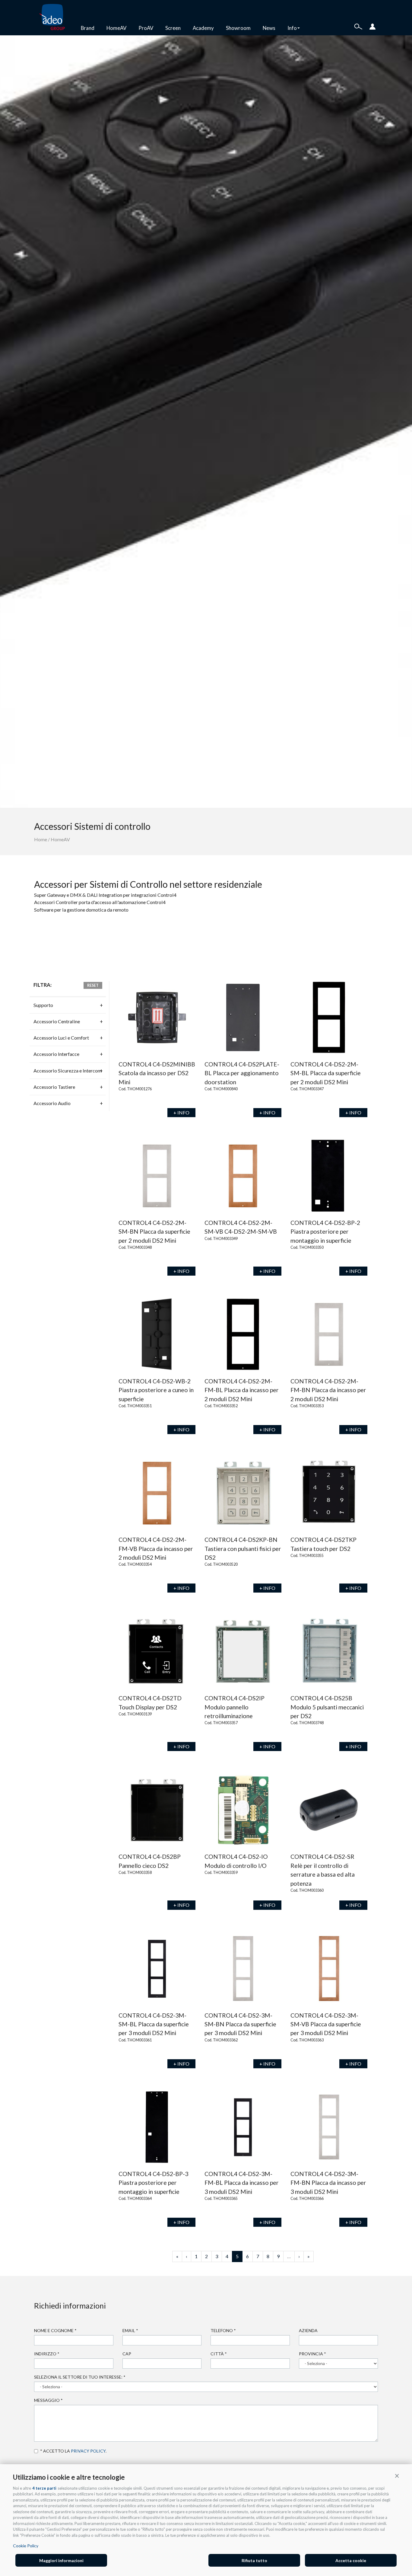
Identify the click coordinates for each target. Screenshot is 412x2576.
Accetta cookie (351, 2560)
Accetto (37, 2451)
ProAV (146, 28)
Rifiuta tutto (254, 2560)
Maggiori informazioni (61, 2560)
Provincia (312, 2354)
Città (219, 2354)
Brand (88, 28)
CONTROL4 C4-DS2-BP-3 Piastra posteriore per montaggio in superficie (153, 2183)
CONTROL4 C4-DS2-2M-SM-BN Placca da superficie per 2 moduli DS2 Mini (154, 1232)
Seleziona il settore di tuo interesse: (80, 2377)
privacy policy (88, 2451)
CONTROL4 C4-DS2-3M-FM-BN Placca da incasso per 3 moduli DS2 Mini (328, 2183)
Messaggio (48, 2400)
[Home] (54, 18)
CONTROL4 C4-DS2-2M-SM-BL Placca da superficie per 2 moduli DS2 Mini (326, 1073)
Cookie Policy (26, 2546)
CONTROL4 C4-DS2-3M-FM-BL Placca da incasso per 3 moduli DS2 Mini (242, 2183)
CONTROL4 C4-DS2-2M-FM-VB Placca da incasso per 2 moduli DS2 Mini (156, 1548)
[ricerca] (358, 26)
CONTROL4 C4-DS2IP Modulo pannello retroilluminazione (235, 1707)
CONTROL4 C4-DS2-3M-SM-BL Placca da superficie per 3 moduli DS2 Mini (154, 2024)
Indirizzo (47, 2354)
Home (41, 839)
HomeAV (116, 28)
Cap (127, 2354)
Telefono (223, 2330)
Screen (173, 28)
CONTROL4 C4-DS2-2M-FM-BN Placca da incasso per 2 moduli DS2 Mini (328, 1390)
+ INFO (181, 1112)
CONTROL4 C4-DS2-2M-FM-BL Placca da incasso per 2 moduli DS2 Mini (242, 1390)
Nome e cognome (55, 2330)
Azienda (308, 2330)
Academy (203, 28)
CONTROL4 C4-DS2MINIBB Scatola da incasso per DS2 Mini (157, 1073)
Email (130, 2330)
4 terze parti (44, 2488)
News (269, 28)
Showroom (238, 28)
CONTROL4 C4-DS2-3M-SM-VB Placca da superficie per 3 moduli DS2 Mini (326, 2024)
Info (292, 28)
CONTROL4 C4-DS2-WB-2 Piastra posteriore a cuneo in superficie (156, 1390)
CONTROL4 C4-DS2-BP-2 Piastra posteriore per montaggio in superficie (325, 1232)
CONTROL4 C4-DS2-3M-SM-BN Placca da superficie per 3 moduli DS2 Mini (240, 2024)
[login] (372, 26)
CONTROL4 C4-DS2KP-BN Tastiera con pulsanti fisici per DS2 (243, 1548)
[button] (397, 2475)
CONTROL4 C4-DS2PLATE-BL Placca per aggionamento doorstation (242, 1073)
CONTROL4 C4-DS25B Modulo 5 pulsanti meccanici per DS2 (327, 1707)
